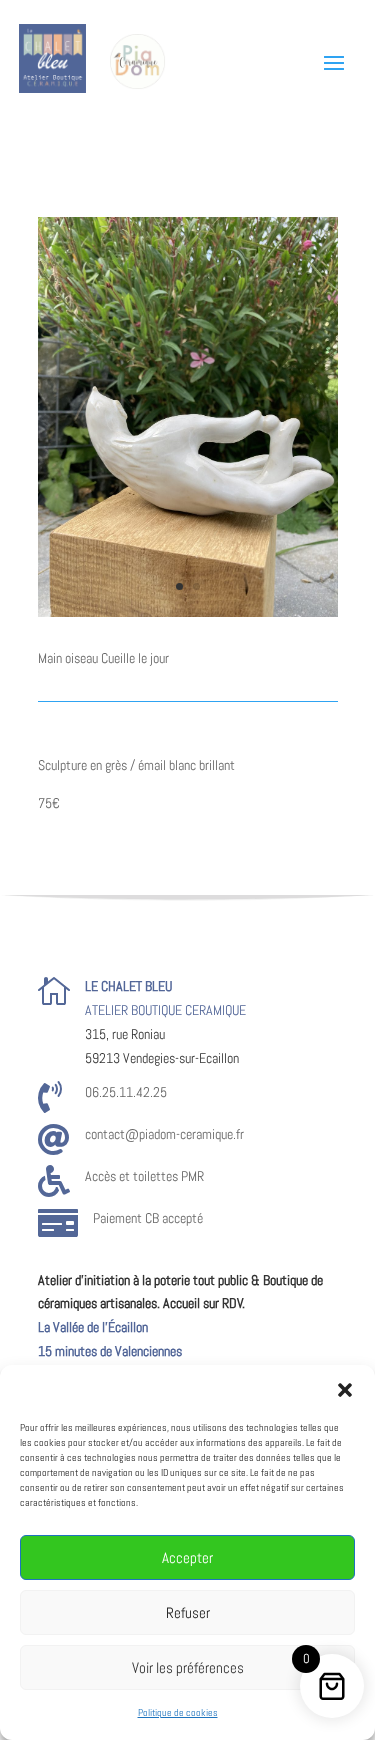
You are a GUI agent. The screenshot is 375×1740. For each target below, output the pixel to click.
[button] (345, 1390)
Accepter (187, 1557)
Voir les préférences (188, 1667)
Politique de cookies (178, 1712)
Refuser (188, 1612)
